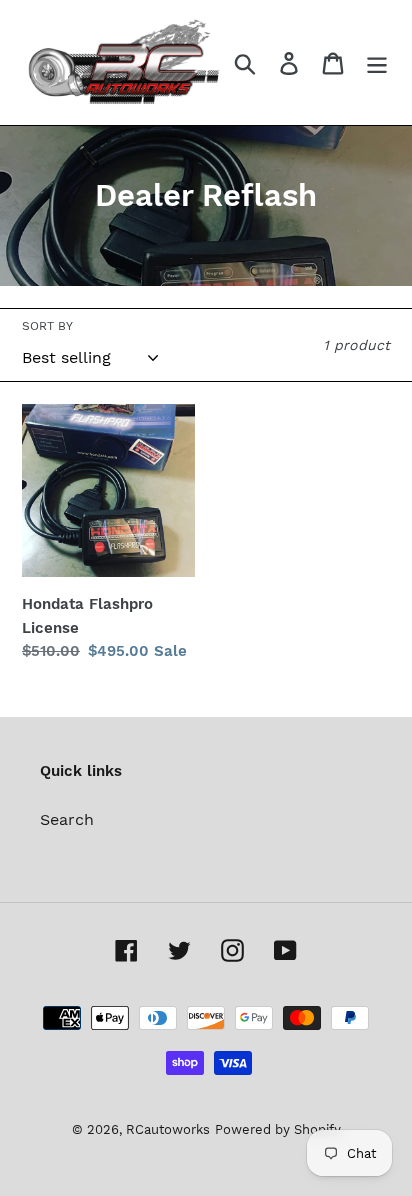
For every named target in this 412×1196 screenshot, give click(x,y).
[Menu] (377, 62)
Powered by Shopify (278, 1129)
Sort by (47, 326)
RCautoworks (168, 1129)
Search (67, 819)
